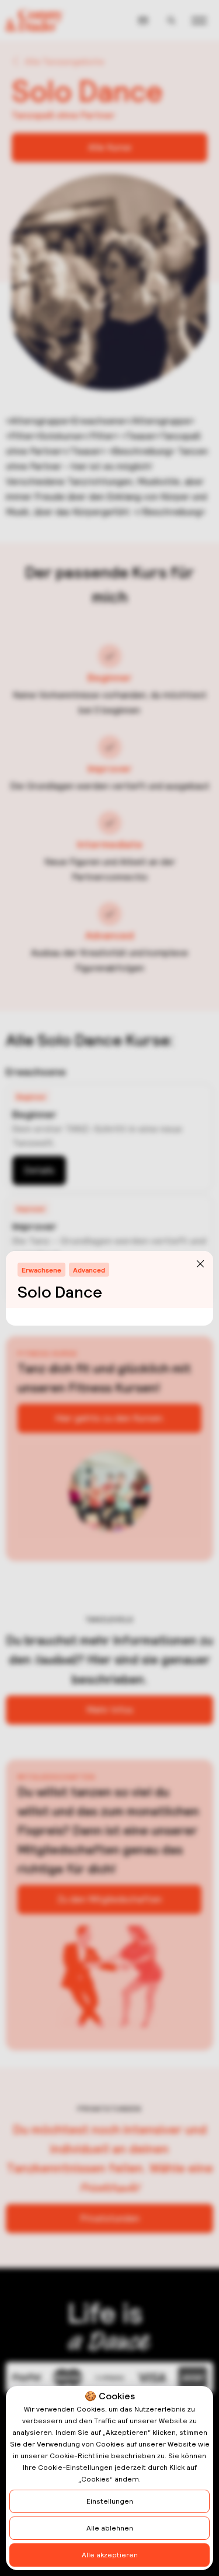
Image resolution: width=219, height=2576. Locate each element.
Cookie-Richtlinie (79, 2456)
